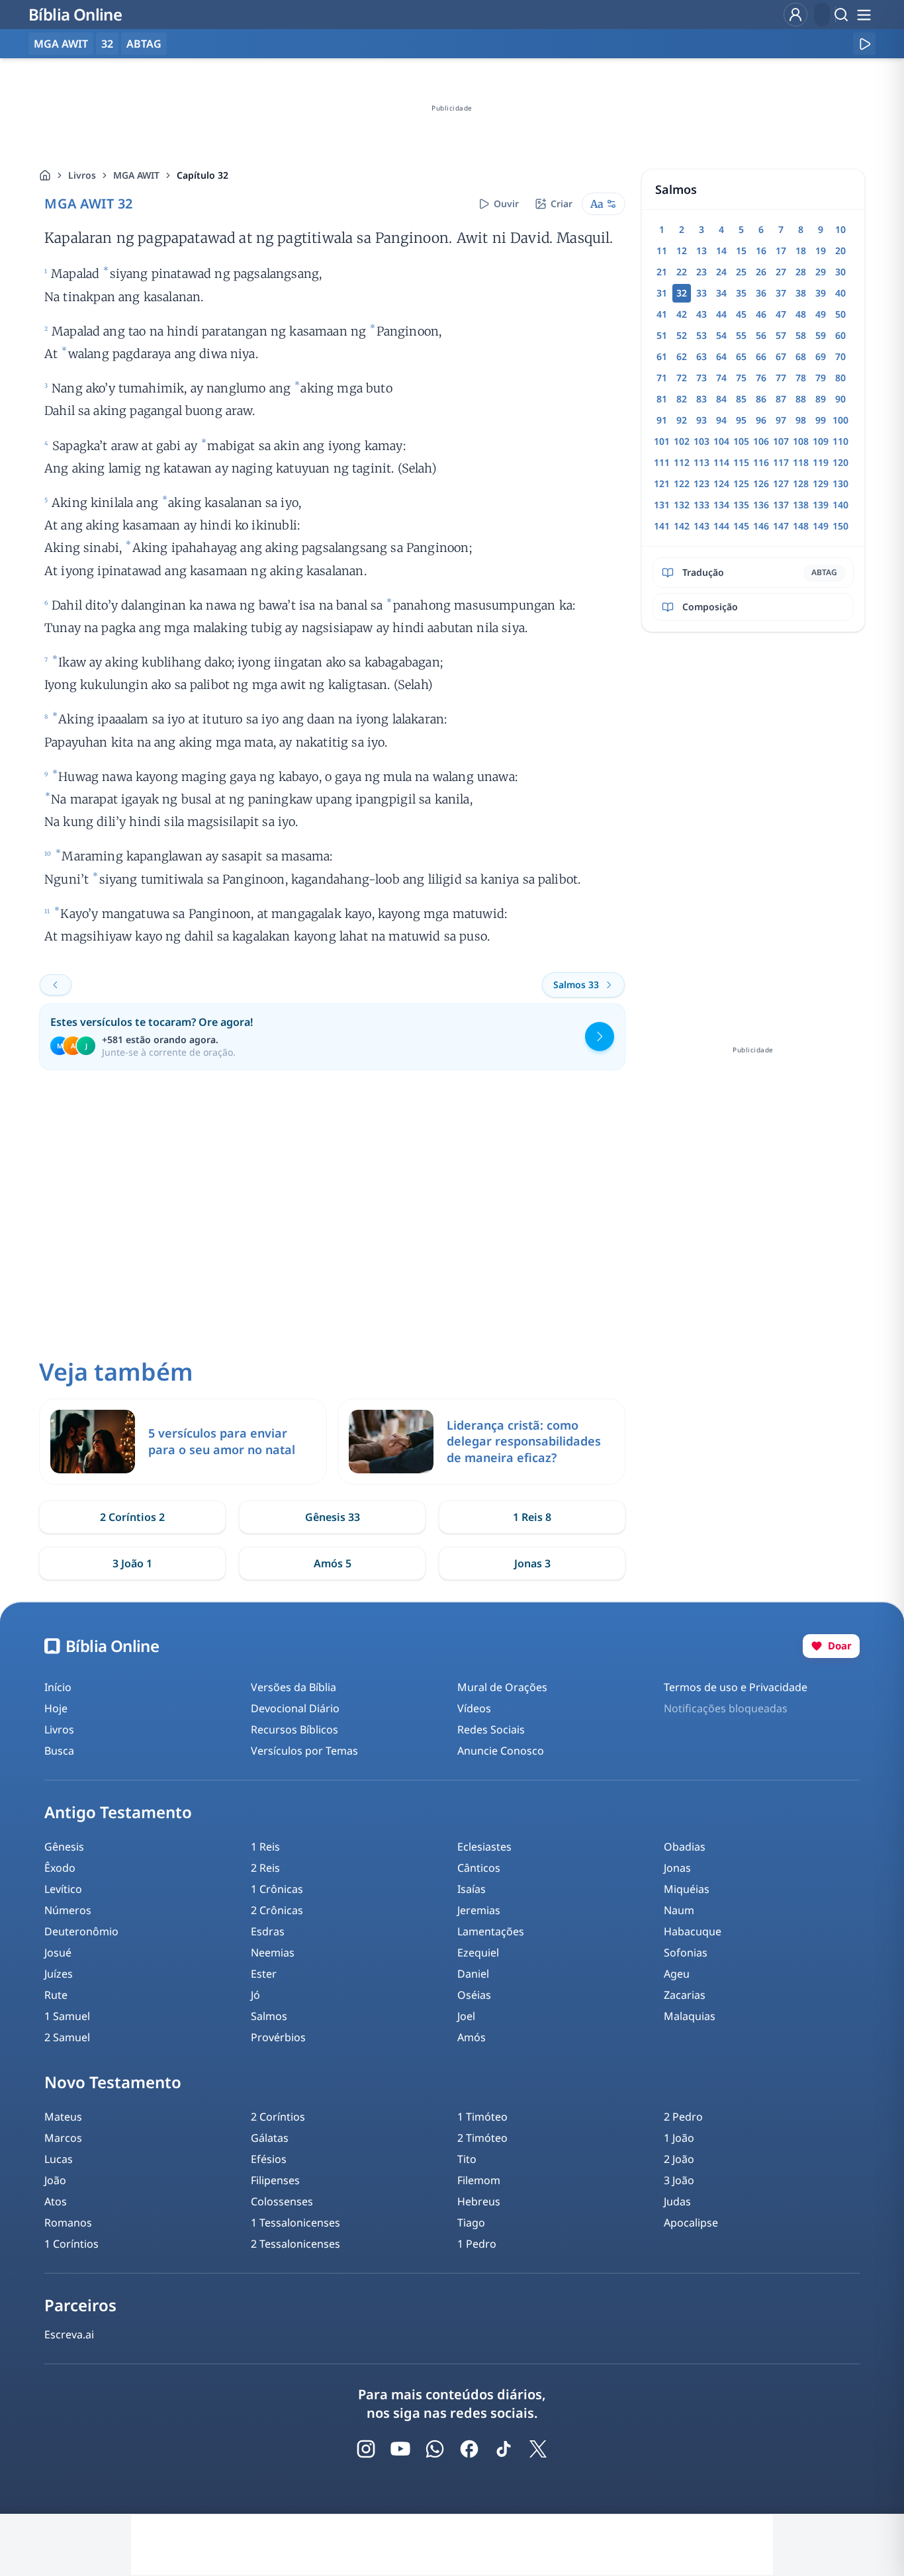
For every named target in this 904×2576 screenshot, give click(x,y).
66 (761, 356)
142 (682, 526)
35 (741, 293)
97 (781, 420)
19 (821, 251)
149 (821, 526)
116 (761, 462)
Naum (679, 1910)
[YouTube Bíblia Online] (400, 2449)
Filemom (479, 2180)
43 (701, 314)
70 (840, 356)
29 (821, 272)
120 (840, 462)
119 (821, 462)
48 (801, 314)
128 (801, 483)
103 (701, 441)
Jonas (677, 1868)
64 (721, 356)
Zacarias (685, 1995)
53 (701, 335)
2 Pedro (683, 2117)
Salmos (269, 2016)
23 (701, 272)
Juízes (59, 1974)
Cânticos (479, 1868)
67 (781, 356)
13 (701, 251)
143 (701, 526)
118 (801, 462)
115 (741, 462)
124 (721, 483)
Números (68, 1910)
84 (721, 399)
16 (761, 251)
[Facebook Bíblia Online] (469, 2449)
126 (761, 483)
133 (701, 505)
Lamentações (491, 1931)
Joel (466, 2016)
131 (662, 505)
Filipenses (275, 2180)
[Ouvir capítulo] (864, 44)
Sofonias (686, 1953)
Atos (56, 2201)
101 (662, 441)
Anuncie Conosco (501, 1751)
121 (662, 483)
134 (721, 505)
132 (682, 505)
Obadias (685, 1847)
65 (741, 356)
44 (721, 314)
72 (682, 378)
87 (781, 399)
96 (761, 420)
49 (821, 314)
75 (741, 378)
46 (761, 314)
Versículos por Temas (304, 1751)
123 (701, 483)
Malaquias (690, 2016)
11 (662, 251)
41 (662, 314)
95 (741, 420)
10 (840, 229)
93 (701, 420)
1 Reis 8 (532, 1517)
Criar (562, 204)
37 (781, 293)
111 (662, 462)
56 (761, 335)
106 (761, 441)
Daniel (473, 1974)
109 (821, 441)
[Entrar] (795, 15)
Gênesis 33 (333, 1517)
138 (801, 505)
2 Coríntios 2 (132, 1517)
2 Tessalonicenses (295, 2244)
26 (761, 272)
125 (741, 483)
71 (662, 378)
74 (721, 378)
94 (721, 420)
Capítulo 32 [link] (203, 175)
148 (801, 526)
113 (701, 462)
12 (682, 251)
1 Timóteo (482, 2117)
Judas (677, 2201)
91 (662, 420)
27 (781, 272)
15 (741, 251)
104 (721, 441)
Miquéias (687, 1889)
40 (840, 293)
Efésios (269, 2159)
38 (801, 293)
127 (781, 483)
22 (682, 272)
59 (821, 335)
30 (840, 272)
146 (761, 526)
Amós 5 (333, 1563)
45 (741, 314)
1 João (679, 2138)
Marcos (63, 2138)
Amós (472, 2037)
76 (761, 378)
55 (741, 335)
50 (840, 314)
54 (721, 335)
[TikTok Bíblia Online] (504, 2449)
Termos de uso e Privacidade (736, 1687)
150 (840, 526)
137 (781, 505)
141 (662, 526)
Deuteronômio (81, 1931)
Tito (467, 2159)
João (55, 2180)
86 (761, 399)
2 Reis (265, 1868)
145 (741, 526)
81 (662, 399)
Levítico (63, 1889)
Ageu (677, 1974)
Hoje (56, 1708)
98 (801, 420)
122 (682, 483)
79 (821, 378)
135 (741, 505)
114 (721, 462)
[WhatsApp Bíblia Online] (435, 2449)
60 (840, 335)
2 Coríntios (278, 2117)
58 (801, 335)
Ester (264, 1974)
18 (801, 251)
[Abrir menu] (864, 15)
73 (701, 378)
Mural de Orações (502, 1687)
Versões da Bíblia (294, 1687)
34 (721, 293)
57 (781, 335)
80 (840, 378)
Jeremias (479, 1910)
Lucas (59, 2159)
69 (821, 356)
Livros (82, 175)
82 (682, 399)
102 (682, 441)
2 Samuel (67, 2037)
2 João (679, 2159)
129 (821, 483)
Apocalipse (691, 2223)
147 (781, 526)
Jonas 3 (532, 1563)
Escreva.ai (69, 2334)
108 (801, 441)
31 (662, 293)
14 (721, 251)
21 (662, 272)
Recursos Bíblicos (294, 1729)
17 (781, 251)
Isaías (472, 1889)
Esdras (268, 1931)
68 (801, 356)
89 (821, 399)
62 (682, 356)
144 (721, 526)
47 (781, 314)
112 (682, 462)
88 (801, 399)
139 (821, 505)
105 (741, 441)
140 (840, 505)
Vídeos (474, 1708)
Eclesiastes (484, 1847)
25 (741, 272)
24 (721, 272)
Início (58, 1687)
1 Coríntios (71, 2244)
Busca (59, 1751)
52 (682, 335)
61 (662, 356)
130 (840, 483)
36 (761, 293)
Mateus (63, 2117)
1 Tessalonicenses (295, 2223)
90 (840, 399)
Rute (56, 1995)
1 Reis (265, 1847)
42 (682, 314)
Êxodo (60, 1868)
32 (107, 44)
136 (761, 505)
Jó (255, 1995)
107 (781, 441)
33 (701, 293)
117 (781, 462)
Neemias (273, 1953)
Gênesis (64, 1847)
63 (701, 356)
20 (840, 251)
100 (840, 420)
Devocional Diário (295, 1708)
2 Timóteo (482, 2138)
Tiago (471, 2223)
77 (781, 378)
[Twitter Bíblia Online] (538, 2449)
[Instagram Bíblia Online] (366, 2449)
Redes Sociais (491, 1729)
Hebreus (479, 2201)
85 (741, 399)
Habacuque (693, 1931)
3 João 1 (132, 1563)
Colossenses (282, 2201)
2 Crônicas (277, 1910)
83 (701, 399)
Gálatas (270, 2138)
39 (821, 293)
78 (801, 378)
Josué (58, 1953)
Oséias (474, 1995)
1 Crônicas (277, 1889)
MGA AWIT (136, 175)
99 (821, 420)
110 (840, 441)
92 (682, 420)
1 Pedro (477, 2244)
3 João (679, 2180)
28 (801, 272)
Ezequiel (478, 1953)
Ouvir (506, 204)
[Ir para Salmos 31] (56, 985)
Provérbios (278, 2037)
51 (662, 335)
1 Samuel (67, 2016)
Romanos (68, 2223)
